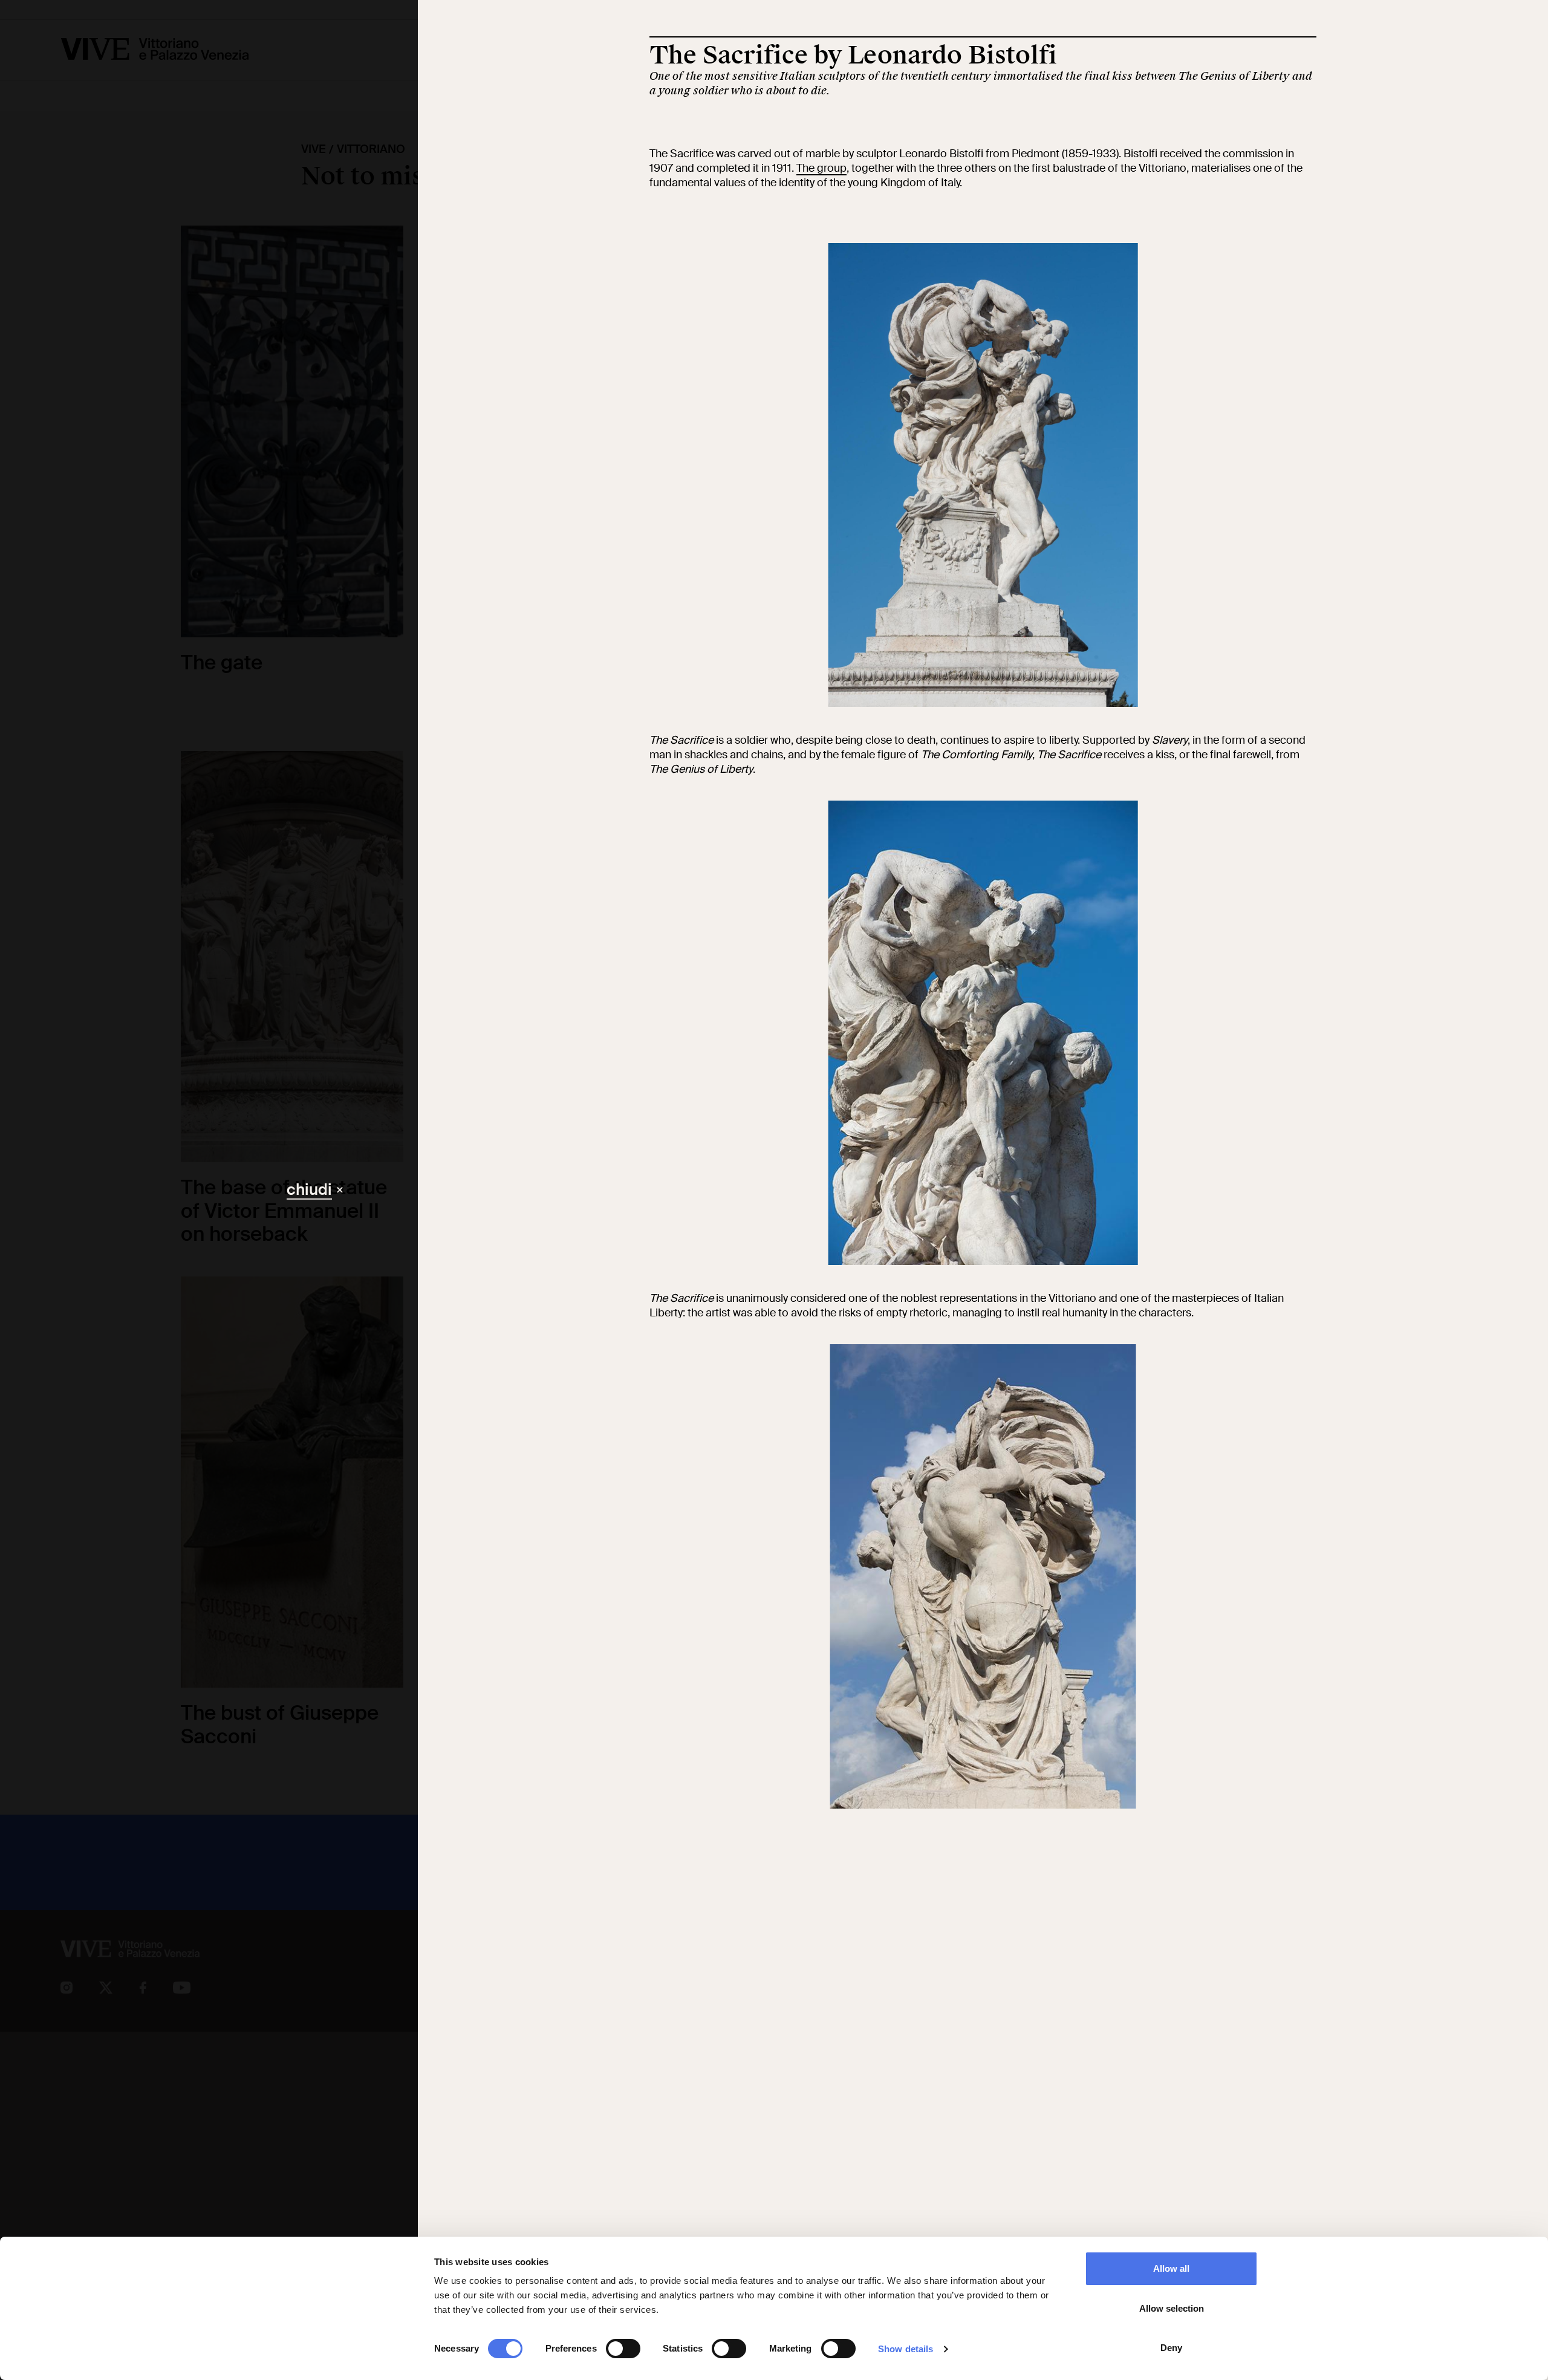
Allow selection (1172, 2308)
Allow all (1171, 2268)
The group (821, 168)
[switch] (623, 2349)
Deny (1171, 2348)
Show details (906, 2349)
